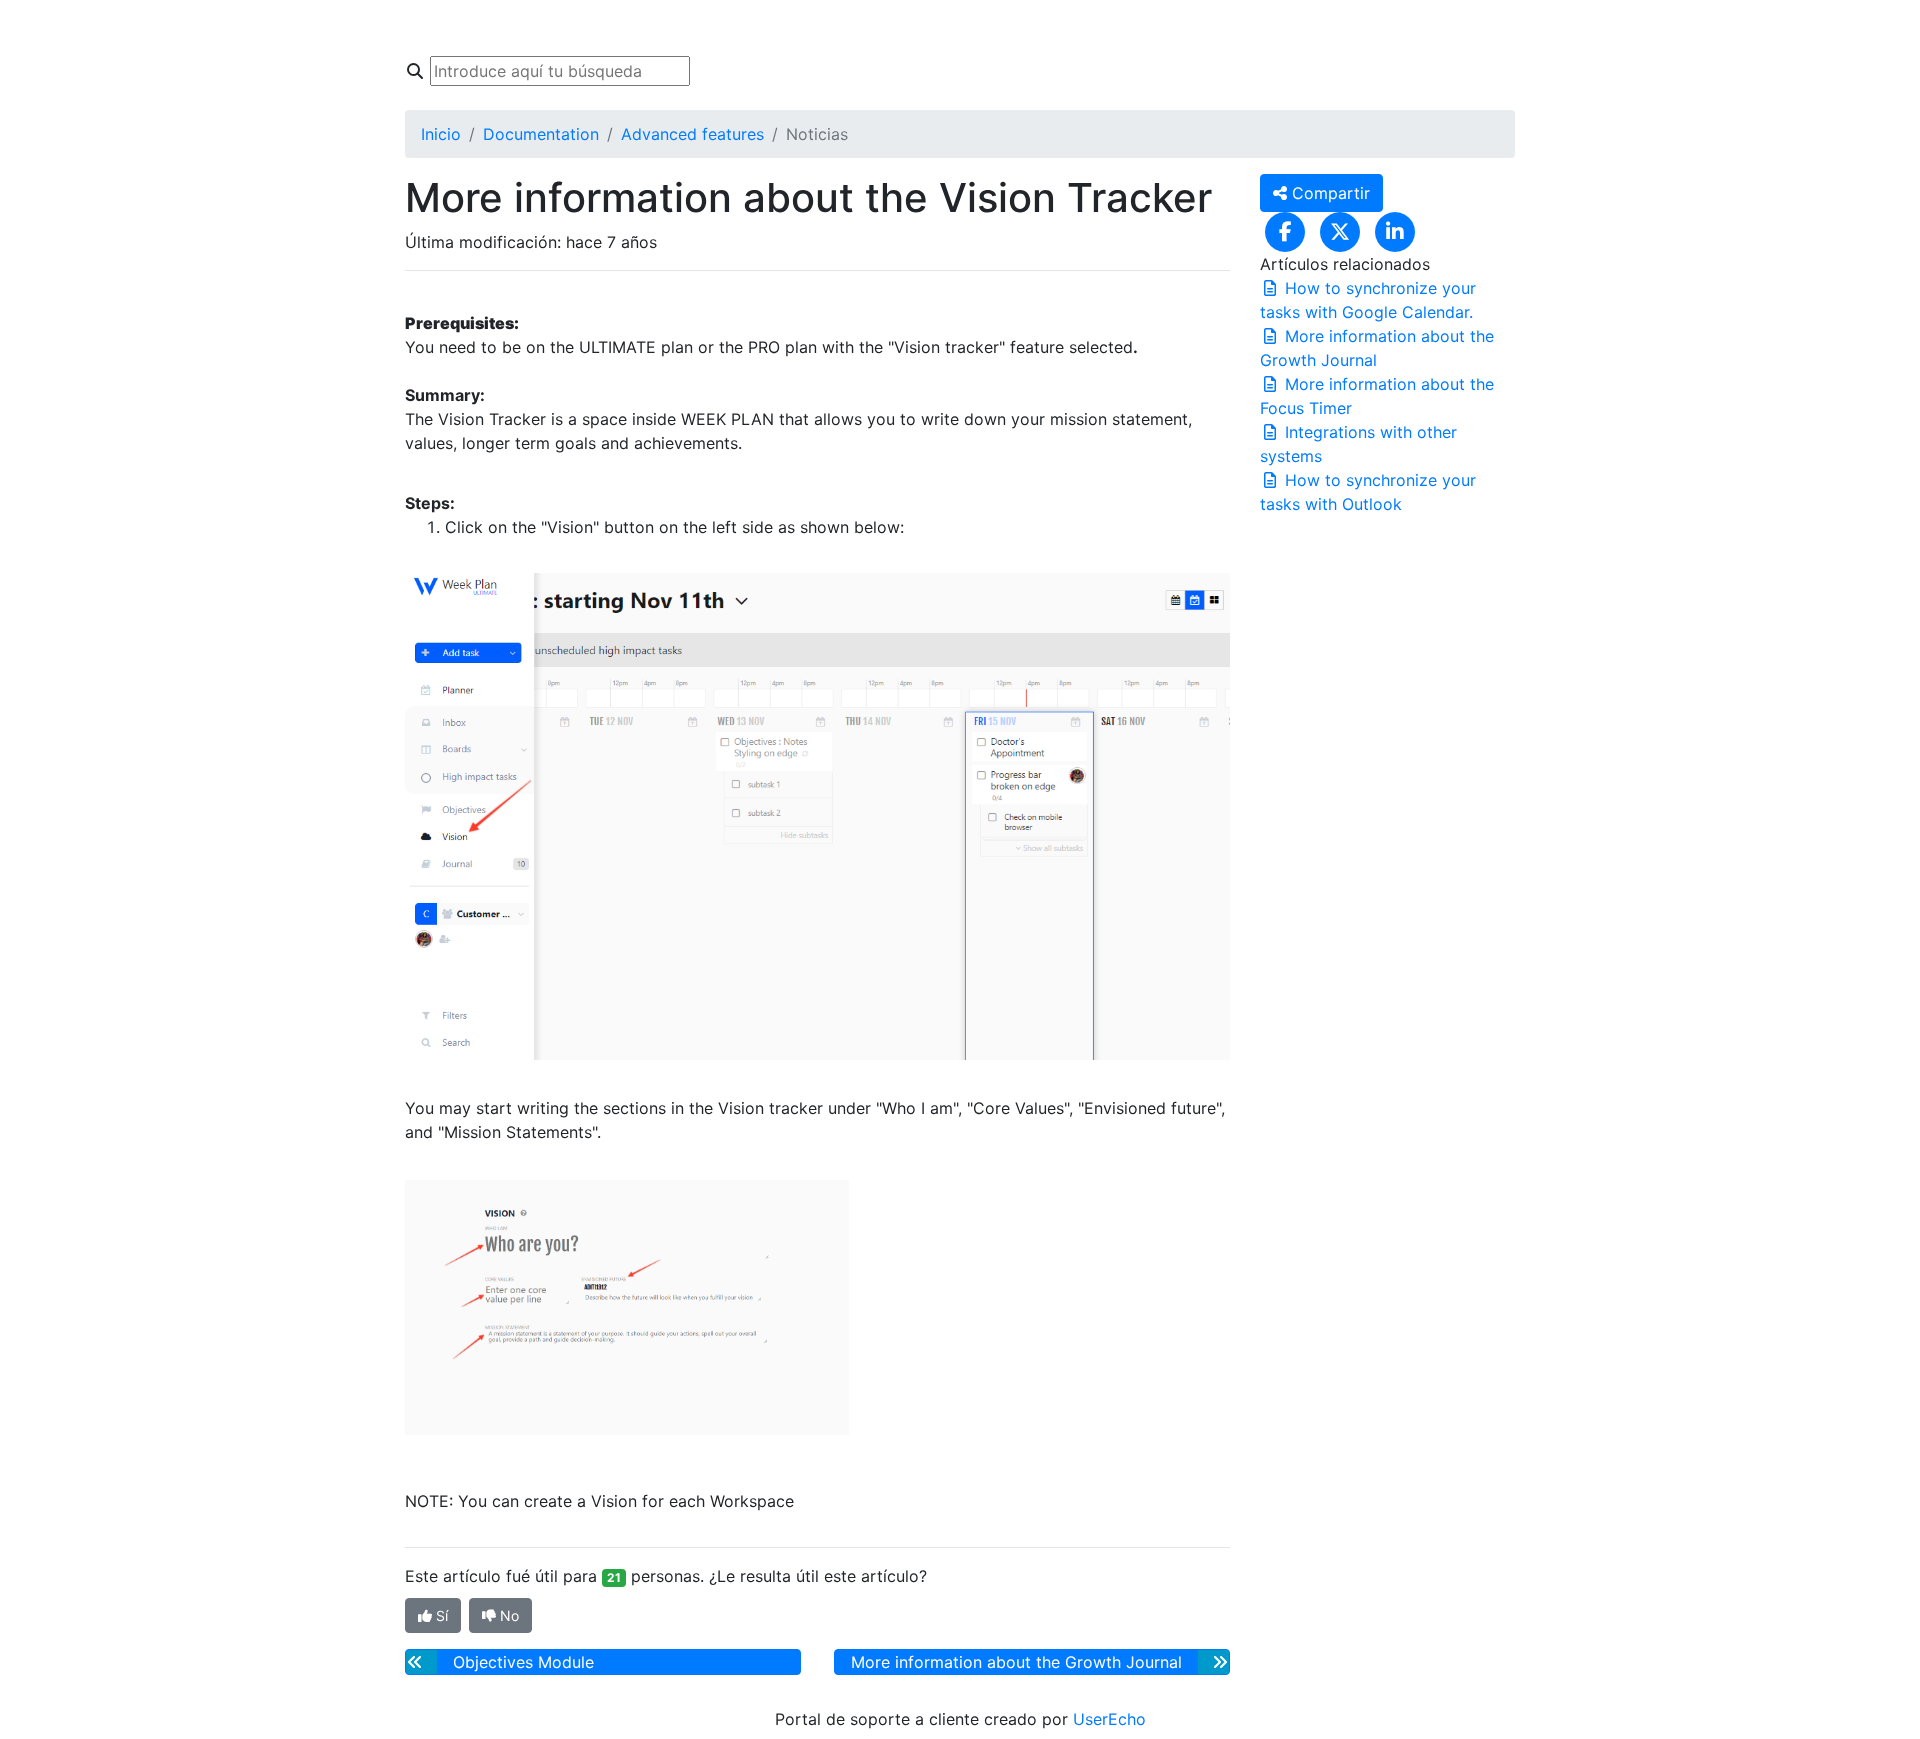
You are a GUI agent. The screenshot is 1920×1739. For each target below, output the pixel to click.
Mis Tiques (911, 28)
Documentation (541, 134)
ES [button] (1230, 28)
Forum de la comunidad (748, 28)
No (507, 1615)
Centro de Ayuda (563, 28)
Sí (440, 1615)
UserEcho (1109, 1719)
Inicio (449, 28)
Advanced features (692, 134)
